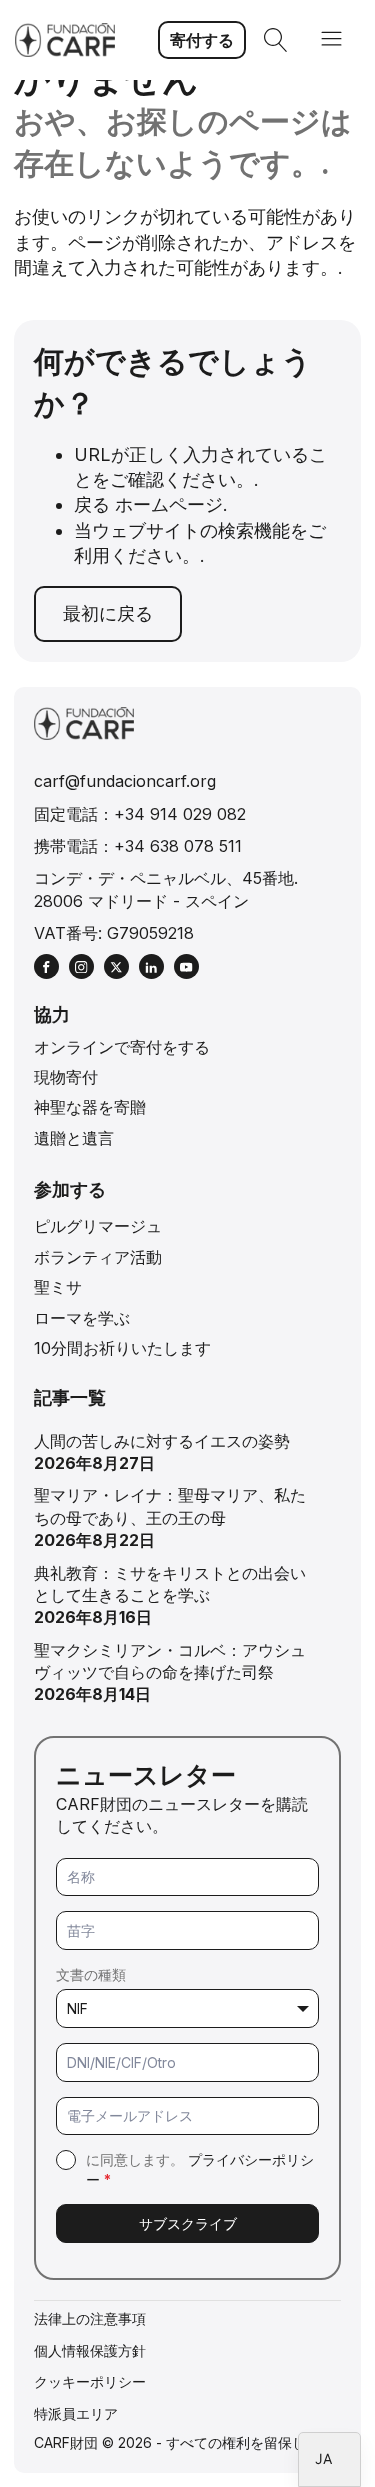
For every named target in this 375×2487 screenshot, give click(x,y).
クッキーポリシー (90, 2381)
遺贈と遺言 (74, 1138)
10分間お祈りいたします (122, 1348)
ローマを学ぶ (82, 1318)
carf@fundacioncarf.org (125, 781)
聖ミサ (58, 1287)
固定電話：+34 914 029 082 (140, 814)
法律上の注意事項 (90, 2318)
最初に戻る (108, 613)
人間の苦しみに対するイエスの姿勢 (162, 1441)
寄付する (202, 40)
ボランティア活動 (98, 1257)
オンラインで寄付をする (122, 1047)
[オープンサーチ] (276, 40)
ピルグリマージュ (98, 1226)
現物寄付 (66, 1077)
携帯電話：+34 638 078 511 (138, 846)
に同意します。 (200, 2169)
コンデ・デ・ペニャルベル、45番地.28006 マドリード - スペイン (166, 889)
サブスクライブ (188, 2223)
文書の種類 (91, 1974)
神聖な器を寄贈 (90, 1107)
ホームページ (169, 504)
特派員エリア (76, 2413)
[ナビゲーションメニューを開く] (331, 40)
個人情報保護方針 (90, 2350)
